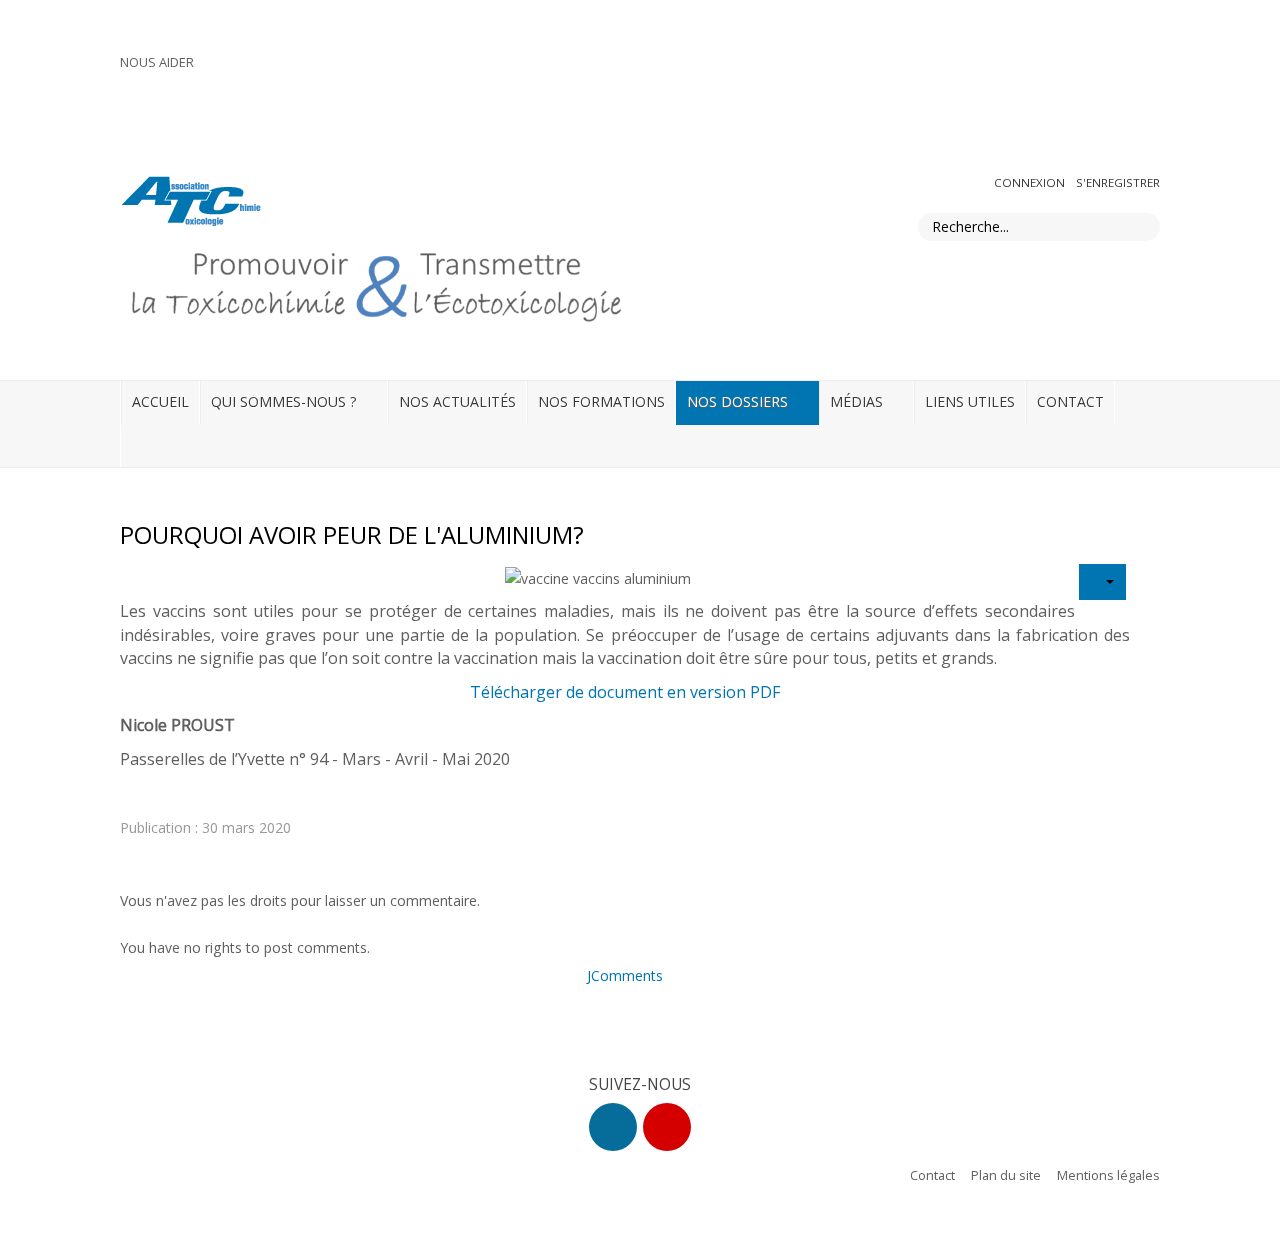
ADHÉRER (1124, 67)
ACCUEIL (160, 401)
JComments (625, 975)
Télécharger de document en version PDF (625, 692)
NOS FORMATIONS (601, 401)
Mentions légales (1108, 1175)
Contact (932, 1175)
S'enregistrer (1118, 182)
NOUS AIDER (157, 62)
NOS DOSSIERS (737, 401)
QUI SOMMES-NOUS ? (284, 401)
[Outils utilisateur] (1102, 582)
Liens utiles (970, 401)
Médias (856, 401)
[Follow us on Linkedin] (613, 1127)
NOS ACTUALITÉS (457, 401)
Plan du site (1006, 1175)
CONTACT (1070, 401)
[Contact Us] (667, 1127)
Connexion (1031, 182)
